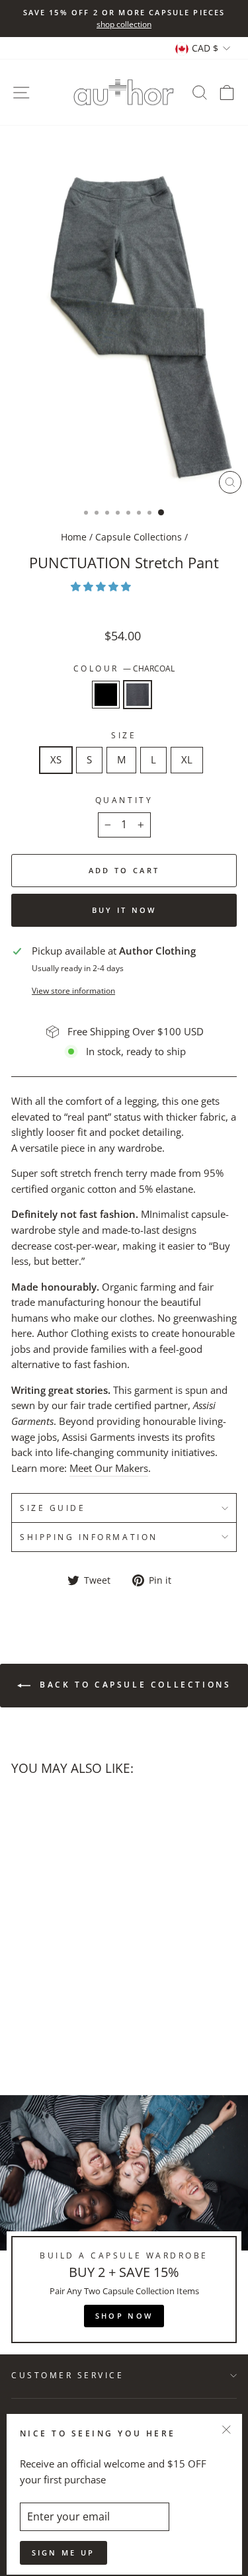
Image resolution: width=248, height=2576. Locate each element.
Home (74, 537)
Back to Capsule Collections (134, 1685)
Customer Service (68, 2375)
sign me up (63, 2553)
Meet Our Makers (109, 1468)
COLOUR (124, 668)
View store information (73, 990)
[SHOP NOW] (124, 2225)
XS (56, 759)
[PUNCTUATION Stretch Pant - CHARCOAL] (34, 2005)
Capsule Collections (139, 537)
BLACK (106, 695)
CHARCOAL (138, 695)
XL (187, 759)
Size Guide (53, 1508)
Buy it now (124, 910)
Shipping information (89, 1537)
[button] (102, 586)
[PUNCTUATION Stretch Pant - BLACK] (19, 2005)
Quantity (124, 800)
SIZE (124, 735)
